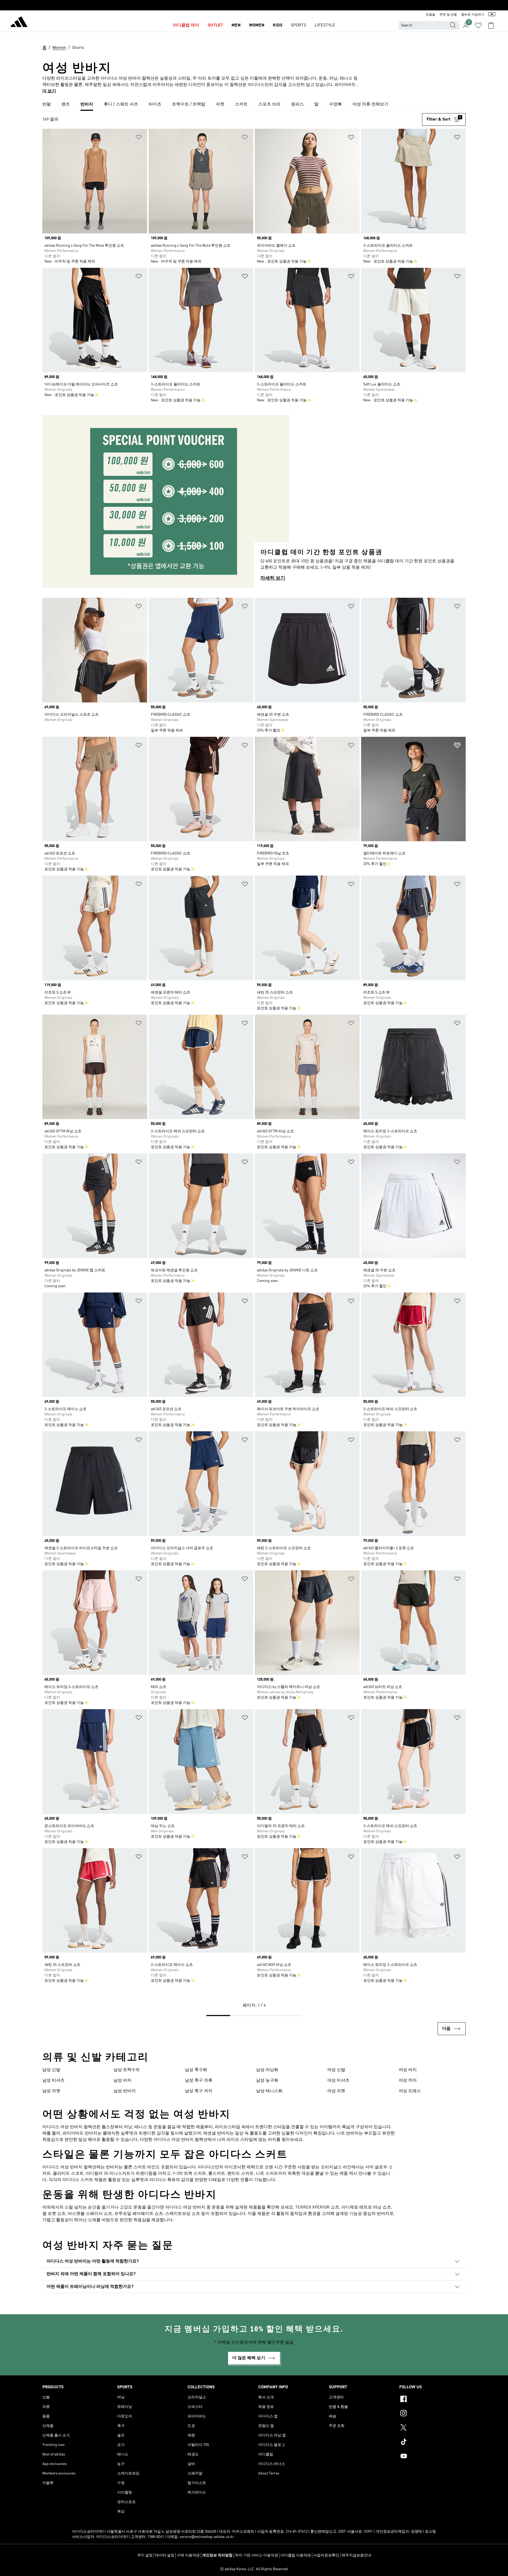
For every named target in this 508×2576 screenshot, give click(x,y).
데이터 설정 (165, 2555)
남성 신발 (51, 2070)
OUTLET (215, 25)
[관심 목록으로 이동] (478, 25)
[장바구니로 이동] (491, 25)
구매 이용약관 (188, 2555)
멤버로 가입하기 (473, 15)
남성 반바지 (125, 2091)
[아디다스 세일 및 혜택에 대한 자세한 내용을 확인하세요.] (254, 5)
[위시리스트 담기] (139, 138)
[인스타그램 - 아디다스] (432, 2414)
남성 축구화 (196, 2070)
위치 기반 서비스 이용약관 (257, 2555)
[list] (254, 105)
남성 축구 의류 (199, 2081)
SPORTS (298, 25)
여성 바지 (408, 2070)
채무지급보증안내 (356, 2555)
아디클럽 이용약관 (296, 2555)
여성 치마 (408, 2081)
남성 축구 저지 (199, 2091)
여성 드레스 (410, 2091)
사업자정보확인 (326, 2555)
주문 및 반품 (448, 15)
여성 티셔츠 (338, 2081)
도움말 (430, 15)
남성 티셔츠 (53, 2081)
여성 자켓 (336, 2091)
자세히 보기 (273, 578)
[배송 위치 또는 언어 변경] (492, 15)
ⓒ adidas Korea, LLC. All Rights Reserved (254, 2569)
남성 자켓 (51, 2091)
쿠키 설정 (145, 2555)
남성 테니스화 (269, 2091)
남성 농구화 (267, 2081)
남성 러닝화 (267, 2070)
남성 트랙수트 (127, 2070)
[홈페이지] (19, 23)
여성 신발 (336, 2070)
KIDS (278, 25)
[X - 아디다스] (432, 2428)
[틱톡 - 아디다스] (432, 2442)
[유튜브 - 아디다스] (432, 2457)
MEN (236, 25)
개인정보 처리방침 (217, 2555)
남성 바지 (123, 2081)
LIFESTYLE (325, 25)
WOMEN (257, 25)
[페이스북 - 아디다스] (432, 2400)
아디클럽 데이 (186, 25)
